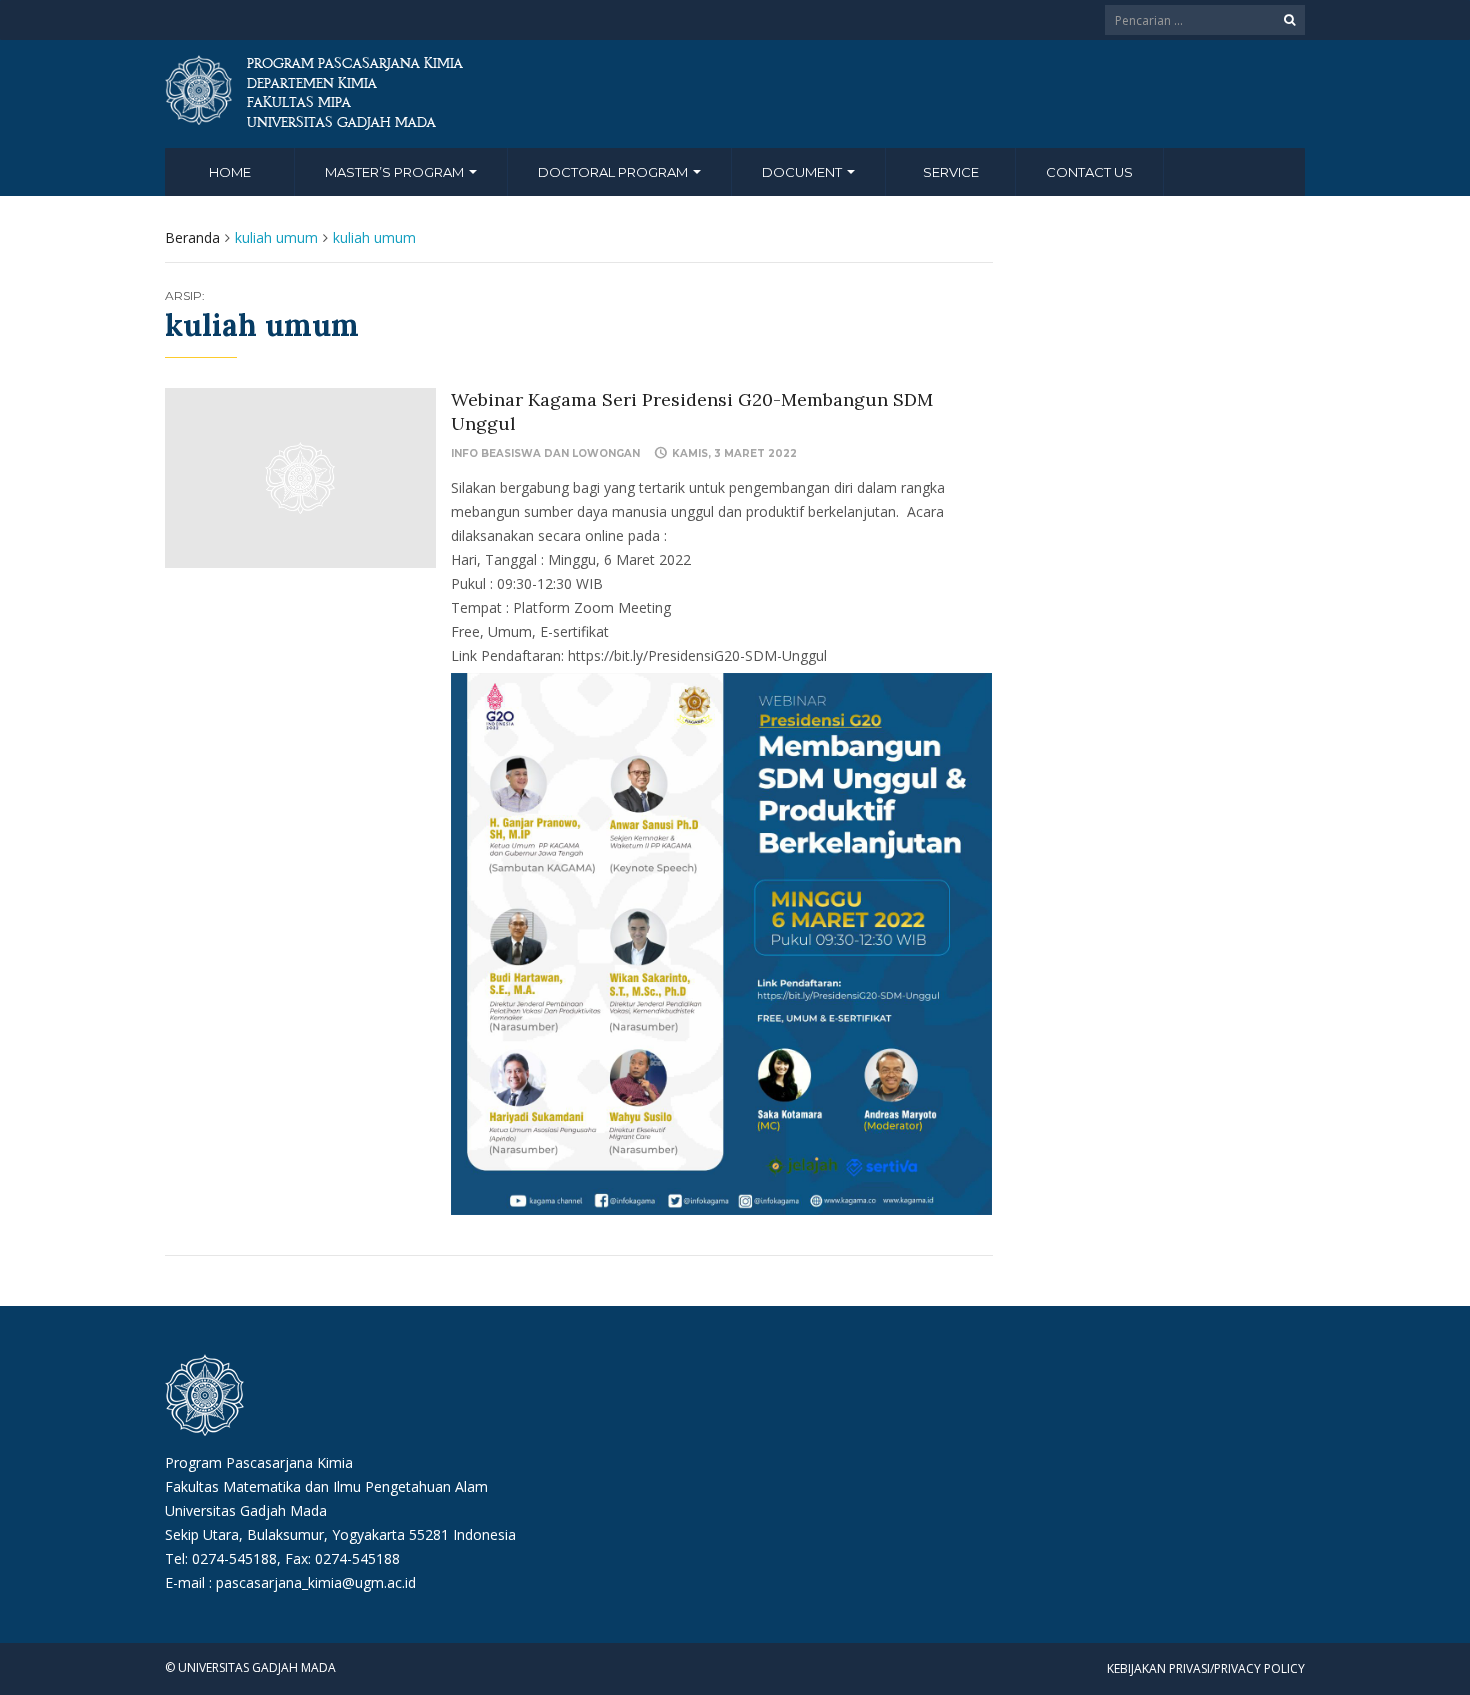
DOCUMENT (803, 172)
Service (951, 172)
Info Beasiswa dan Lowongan (545, 453)
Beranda (192, 237)
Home (230, 172)
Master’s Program (396, 172)
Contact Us (1089, 172)
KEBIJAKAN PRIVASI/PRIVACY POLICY (1206, 1668)
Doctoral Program (614, 172)
